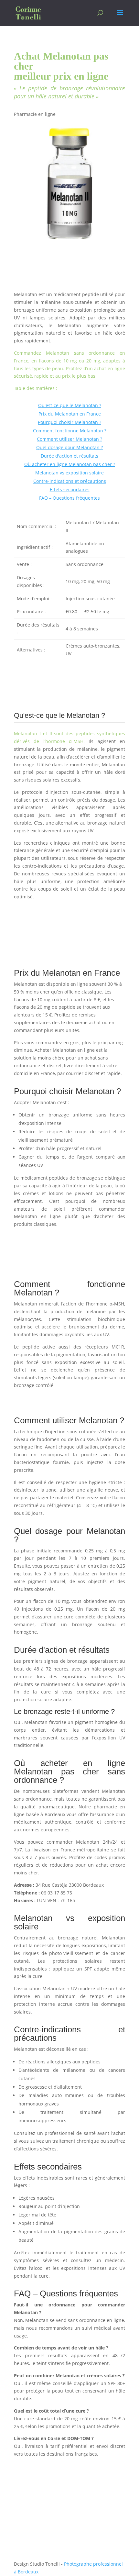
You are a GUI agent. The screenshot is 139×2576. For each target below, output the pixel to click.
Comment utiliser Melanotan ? (69, 439)
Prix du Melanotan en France (70, 414)
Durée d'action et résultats (69, 456)
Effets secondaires (70, 489)
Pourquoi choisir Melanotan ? (69, 422)
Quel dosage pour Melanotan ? (69, 447)
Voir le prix (37, 909)
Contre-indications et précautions (70, 481)
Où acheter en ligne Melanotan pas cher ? (70, 464)
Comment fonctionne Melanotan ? (70, 431)
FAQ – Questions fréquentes (69, 498)
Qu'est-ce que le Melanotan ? (70, 405)
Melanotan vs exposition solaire (69, 473)
